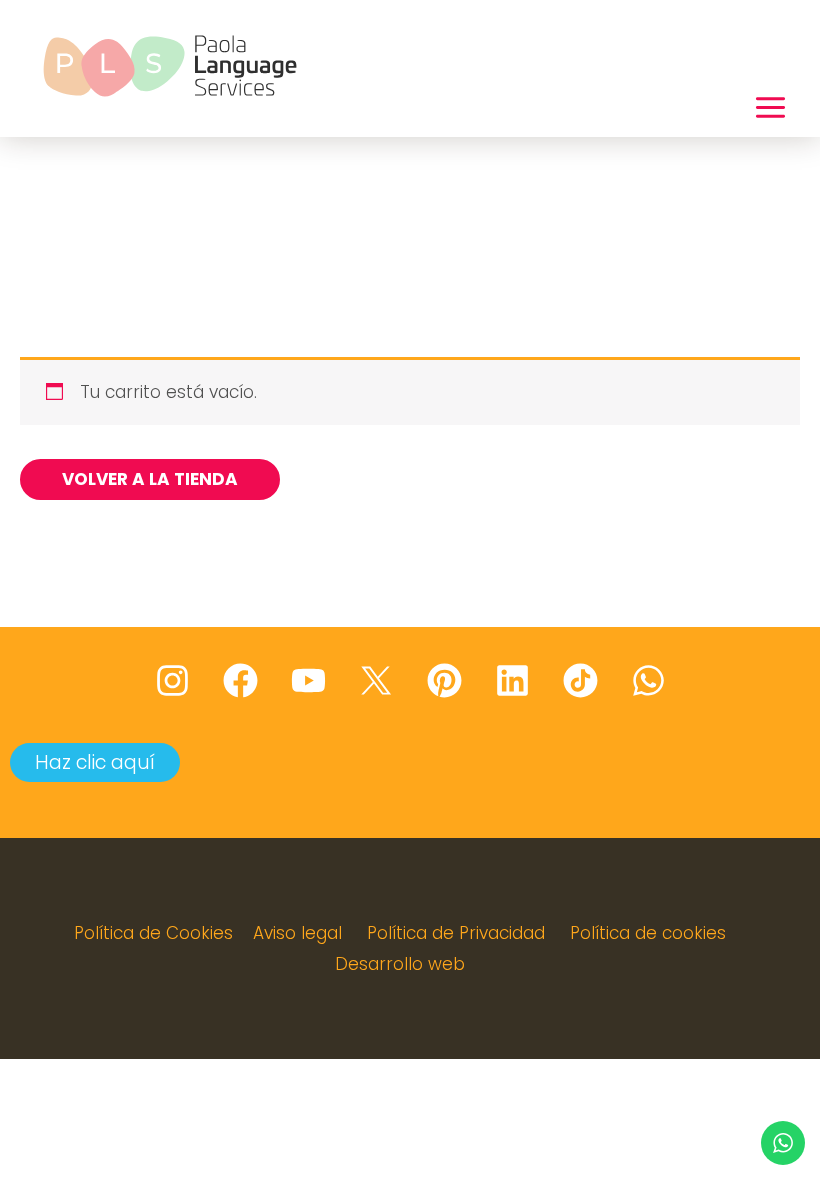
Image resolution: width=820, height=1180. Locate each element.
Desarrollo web (400, 964)
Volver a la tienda (150, 479)
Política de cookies (648, 933)
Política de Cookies (153, 933)
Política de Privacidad (456, 933)
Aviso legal (297, 933)
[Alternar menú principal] (770, 108)
